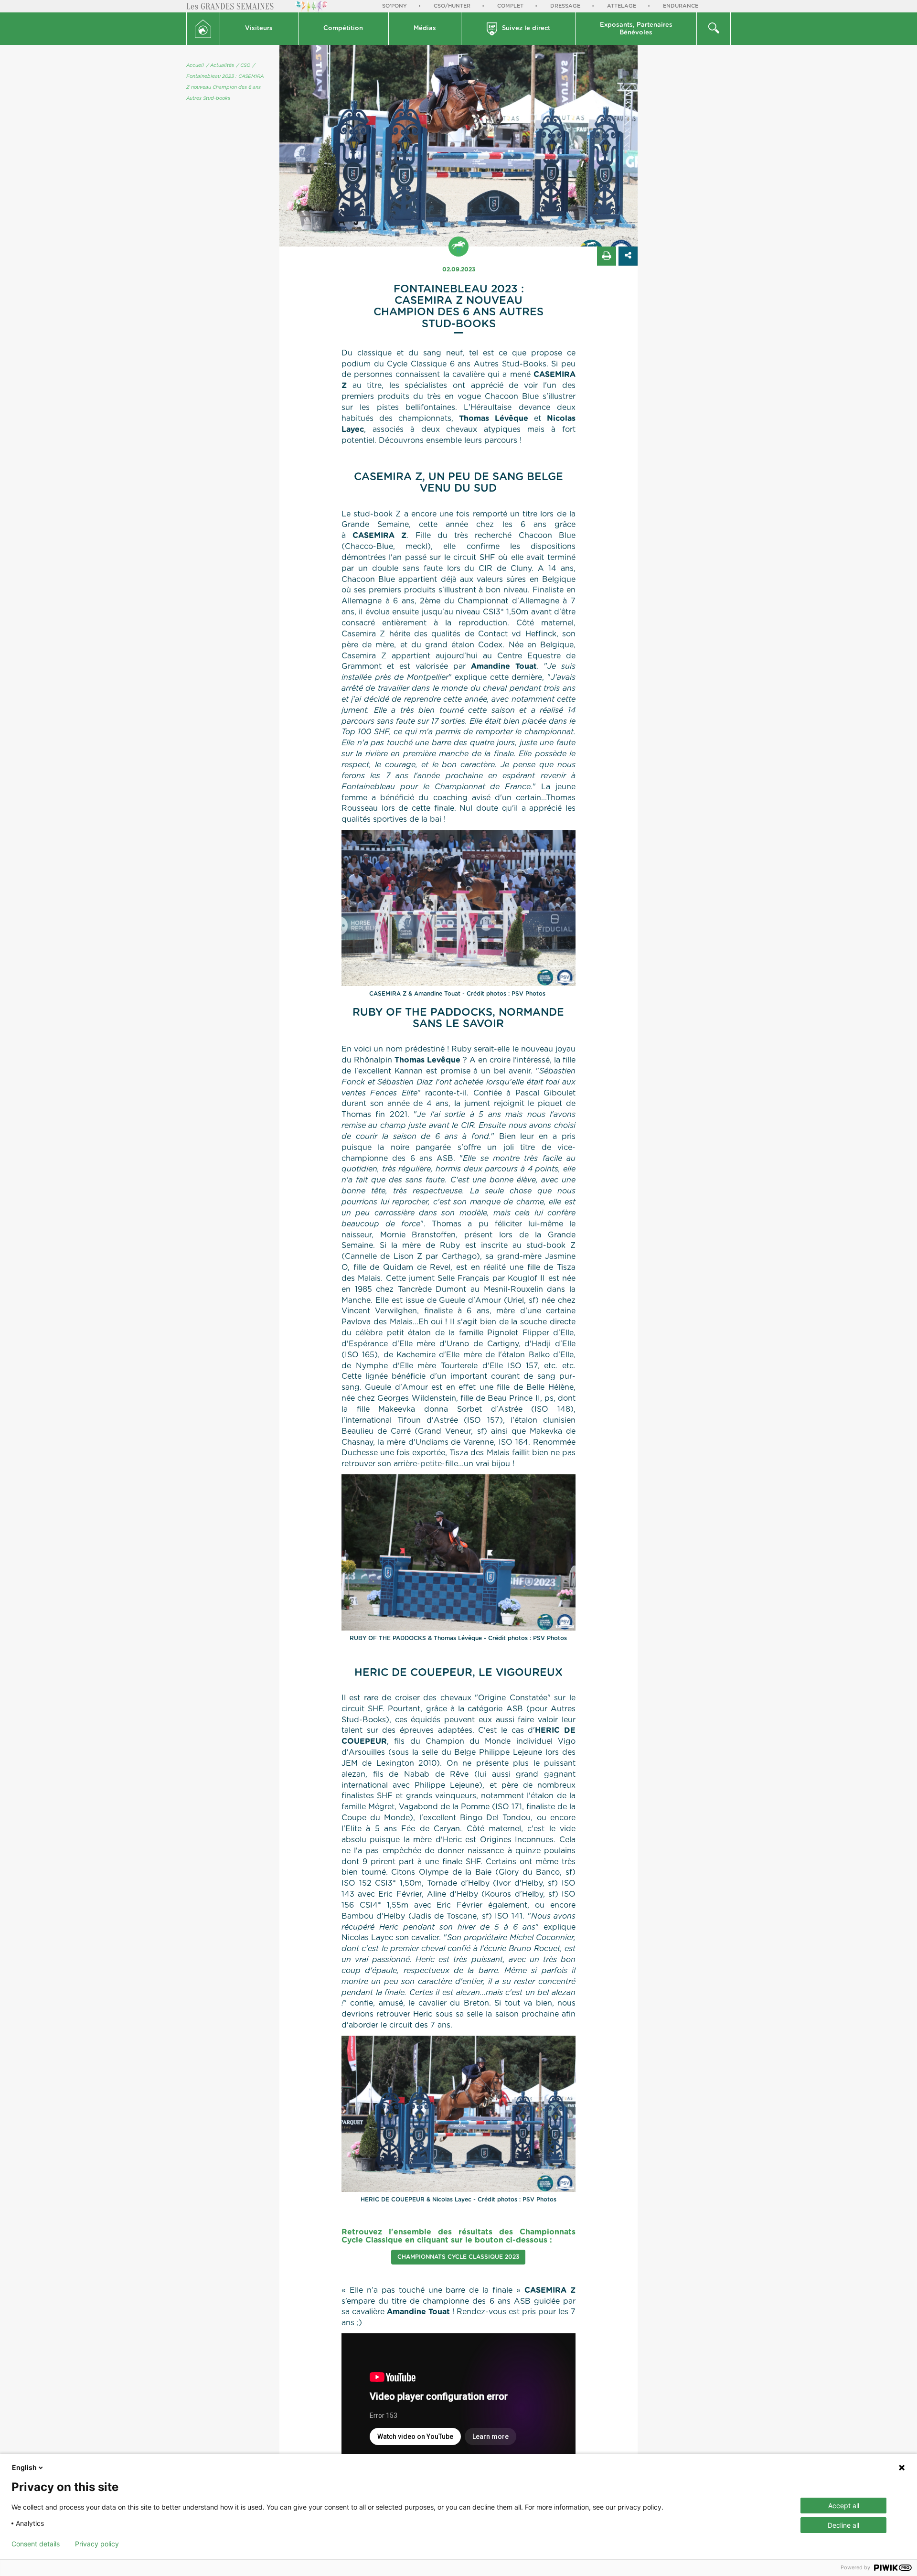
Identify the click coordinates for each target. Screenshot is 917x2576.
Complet (510, 6)
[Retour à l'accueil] (203, 29)
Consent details (36, 2544)
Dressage (565, 6)
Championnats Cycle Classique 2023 (458, 2257)
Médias (425, 28)
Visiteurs (259, 28)
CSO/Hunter (452, 6)
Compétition (343, 28)
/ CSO (243, 65)
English (24, 2467)
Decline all (843, 2525)
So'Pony (395, 6)
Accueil (195, 65)
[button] (259, 29)
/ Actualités (220, 65)
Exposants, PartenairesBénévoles (636, 29)
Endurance (681, 6)
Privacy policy (97, 2544)
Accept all (844, 2506)
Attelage (622, 6)
